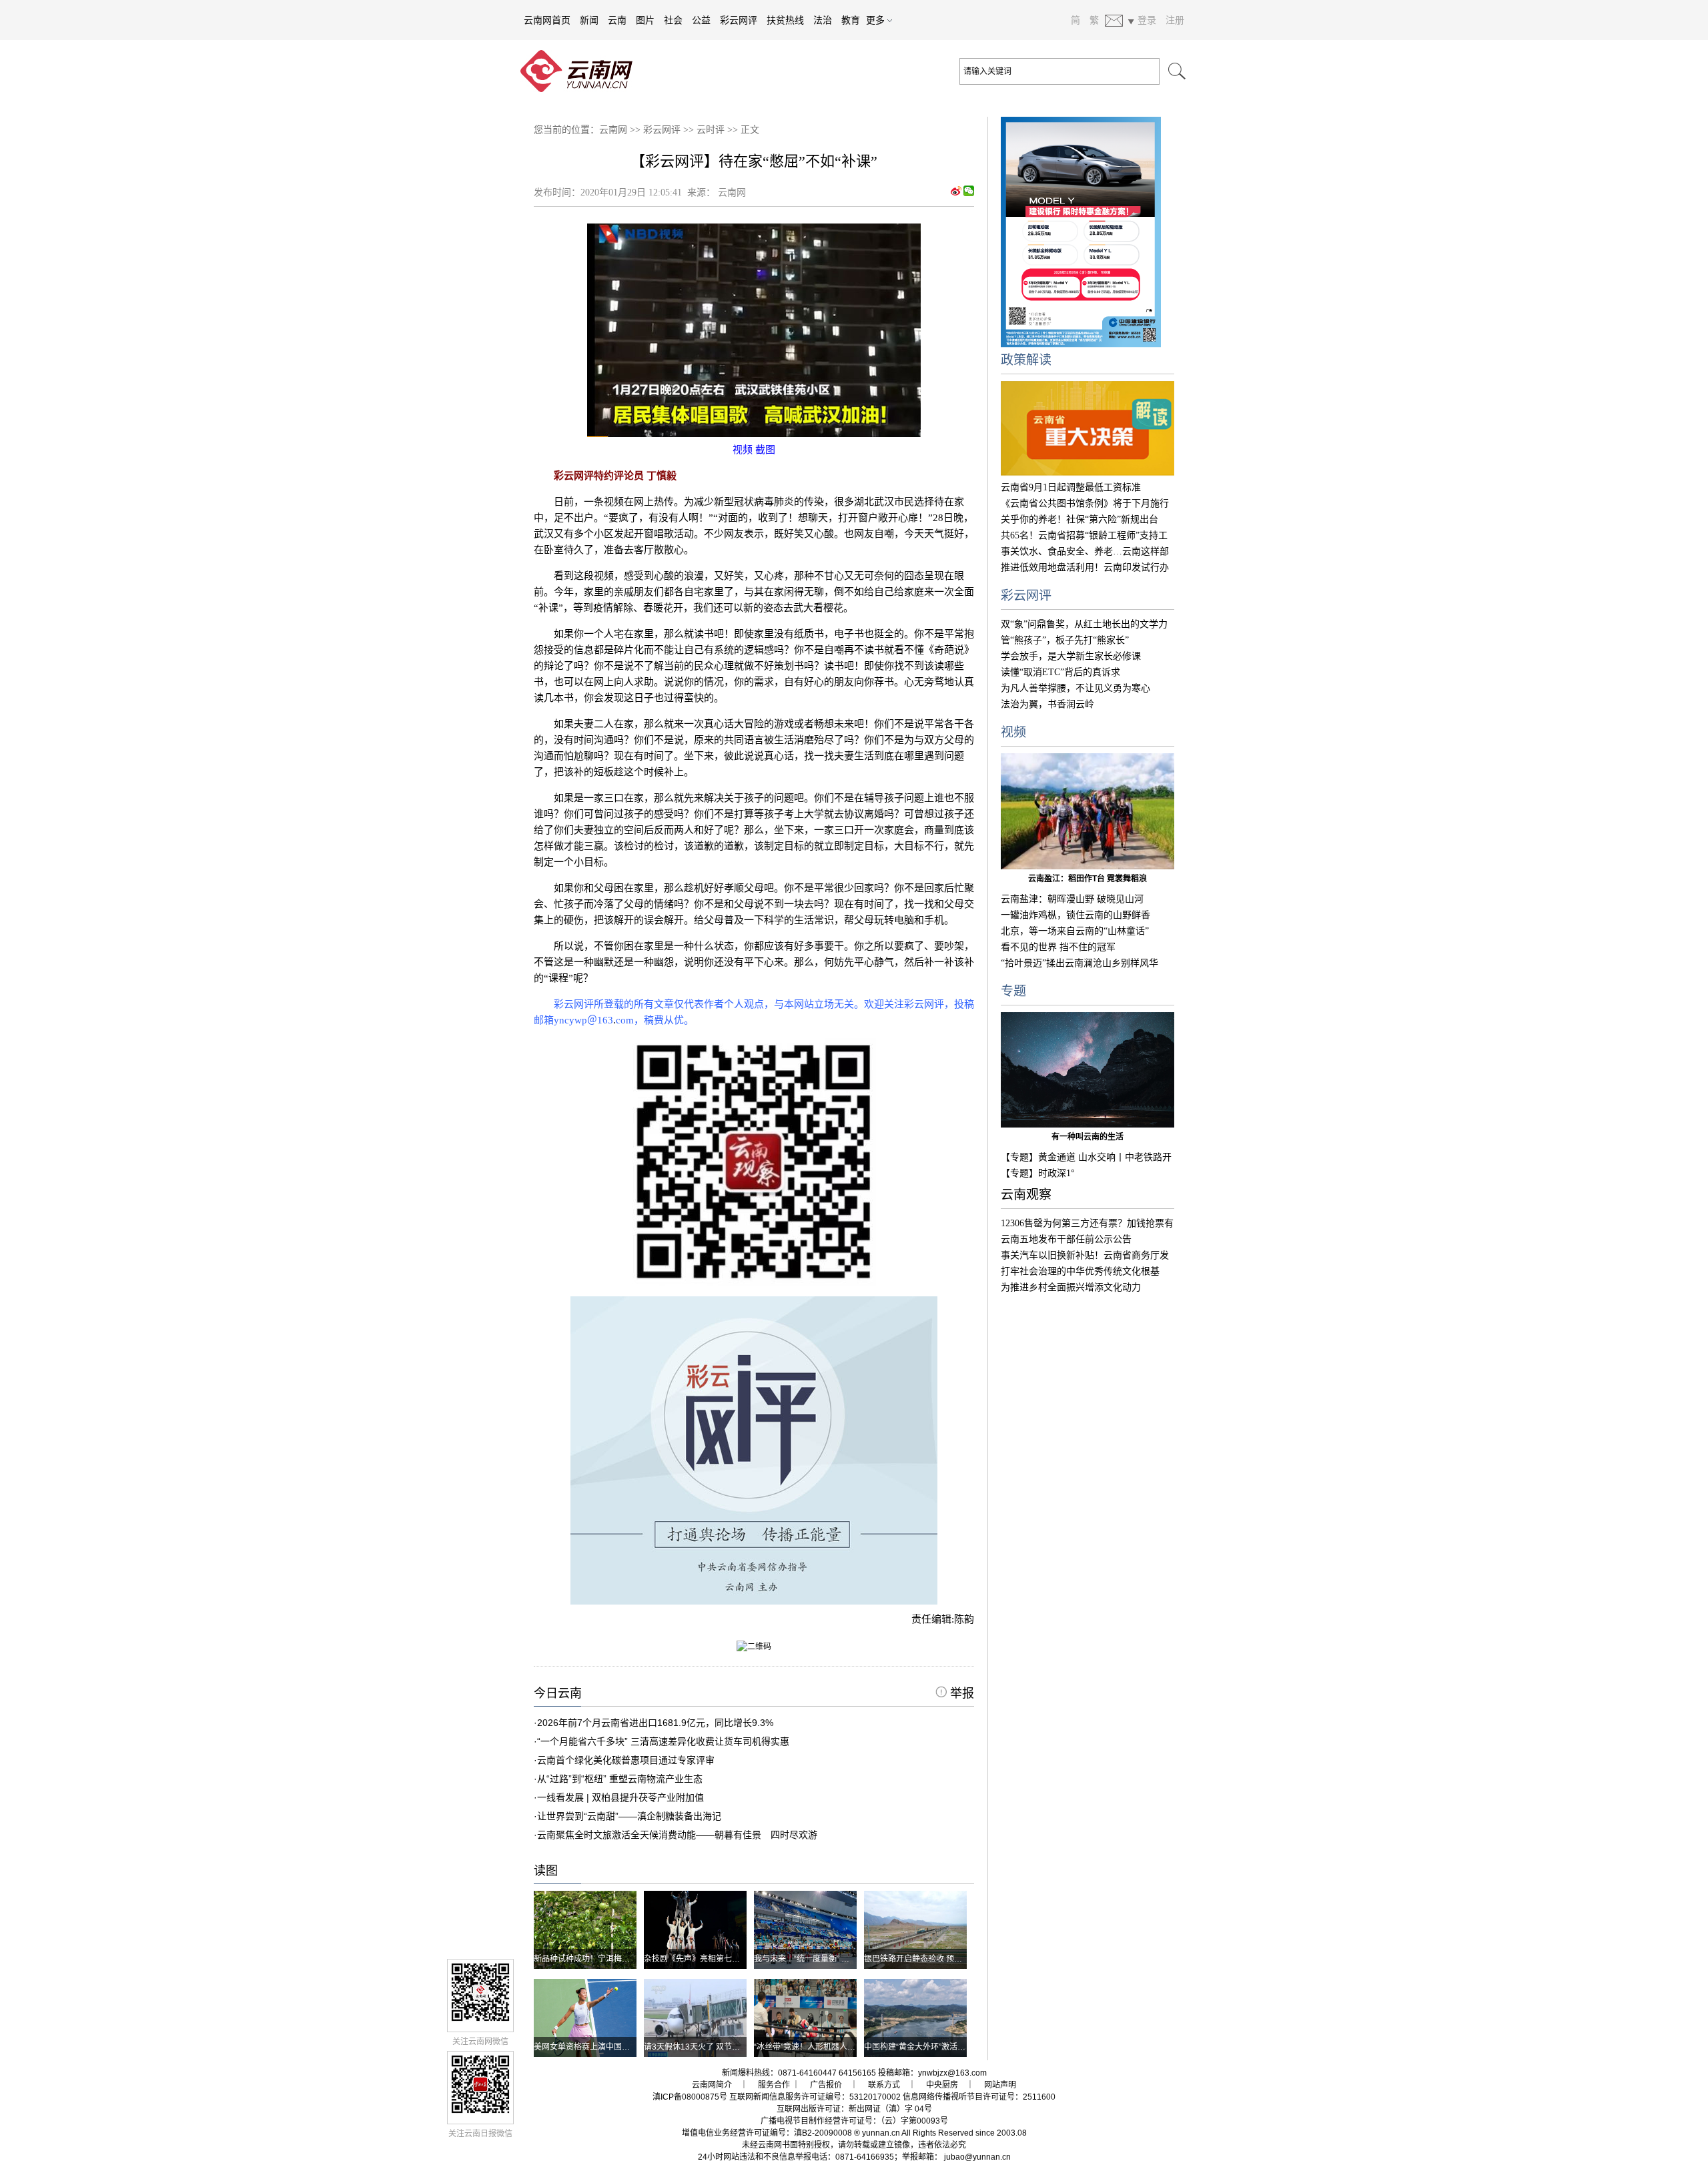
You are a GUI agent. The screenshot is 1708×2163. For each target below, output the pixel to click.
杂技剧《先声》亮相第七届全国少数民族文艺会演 (732, 1959)
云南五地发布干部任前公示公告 (1066, 1239)
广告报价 (826, 2085)
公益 (701, 20)
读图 (546, 1871)
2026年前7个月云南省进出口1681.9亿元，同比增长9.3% (655, 1723)
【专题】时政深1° (1038, 1173)
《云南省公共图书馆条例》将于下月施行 (1085, 503)
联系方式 (884, 2085)
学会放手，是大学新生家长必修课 (1071, 656)
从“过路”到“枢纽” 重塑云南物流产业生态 (620, 1779)
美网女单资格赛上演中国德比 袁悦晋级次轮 (611, 2047)
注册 (1175, 20)
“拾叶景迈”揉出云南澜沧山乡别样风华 (1080, 963)
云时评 (711, 130)
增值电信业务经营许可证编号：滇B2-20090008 (767, 2133)
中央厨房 (942, 2085)
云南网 (613, 130)
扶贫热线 (785, 20)
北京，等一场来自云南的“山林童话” (1075, 931)
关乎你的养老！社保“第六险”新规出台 (1080, 519)
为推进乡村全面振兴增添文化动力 (1071, 1287)
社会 (673, 20)
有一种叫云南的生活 (1088, 1137)
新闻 (589, 20)
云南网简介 (712, 2085)
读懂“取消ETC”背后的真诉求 (1060, 672)
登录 (1147, 20)
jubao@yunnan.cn (977, 2157)
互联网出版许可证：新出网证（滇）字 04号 (854, 2109)
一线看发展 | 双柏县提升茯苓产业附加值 (620, 1797)
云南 (617, 20)
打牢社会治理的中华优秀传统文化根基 (1080, 1271)
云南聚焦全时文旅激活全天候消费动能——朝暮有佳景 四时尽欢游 (677, 1835)
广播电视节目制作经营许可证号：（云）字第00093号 (854, 2121)
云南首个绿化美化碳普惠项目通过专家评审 (626, 1760)
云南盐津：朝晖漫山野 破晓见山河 (1072, 899)
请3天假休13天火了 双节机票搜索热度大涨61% (728, 2047)
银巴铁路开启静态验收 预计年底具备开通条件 (945, 1959)
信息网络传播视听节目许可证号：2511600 (979, 2097)
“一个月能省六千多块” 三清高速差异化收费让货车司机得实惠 (663, 1741)
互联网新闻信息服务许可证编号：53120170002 (815, 2097)
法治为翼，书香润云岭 (1047, 704)
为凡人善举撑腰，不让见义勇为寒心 (1076, 688)
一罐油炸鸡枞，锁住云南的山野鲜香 (1076, 915)
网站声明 (1000, 2085)
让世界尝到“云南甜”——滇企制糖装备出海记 (629, 1816)
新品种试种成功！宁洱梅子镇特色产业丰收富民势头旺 (630, 1959)
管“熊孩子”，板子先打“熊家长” (1065, 640)
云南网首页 (547, 20)
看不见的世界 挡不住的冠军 (1058, 947)
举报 (960, 1693)
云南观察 (1026, 1195)
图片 (645, 20)
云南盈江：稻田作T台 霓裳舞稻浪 (1088, 879)
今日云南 (558, 1693)
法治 (823, 20)
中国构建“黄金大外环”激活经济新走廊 (931, 2047)
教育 (851, 20)
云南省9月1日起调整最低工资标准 (1071, 487)
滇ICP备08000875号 (690, 2097)
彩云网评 (739, 20)
